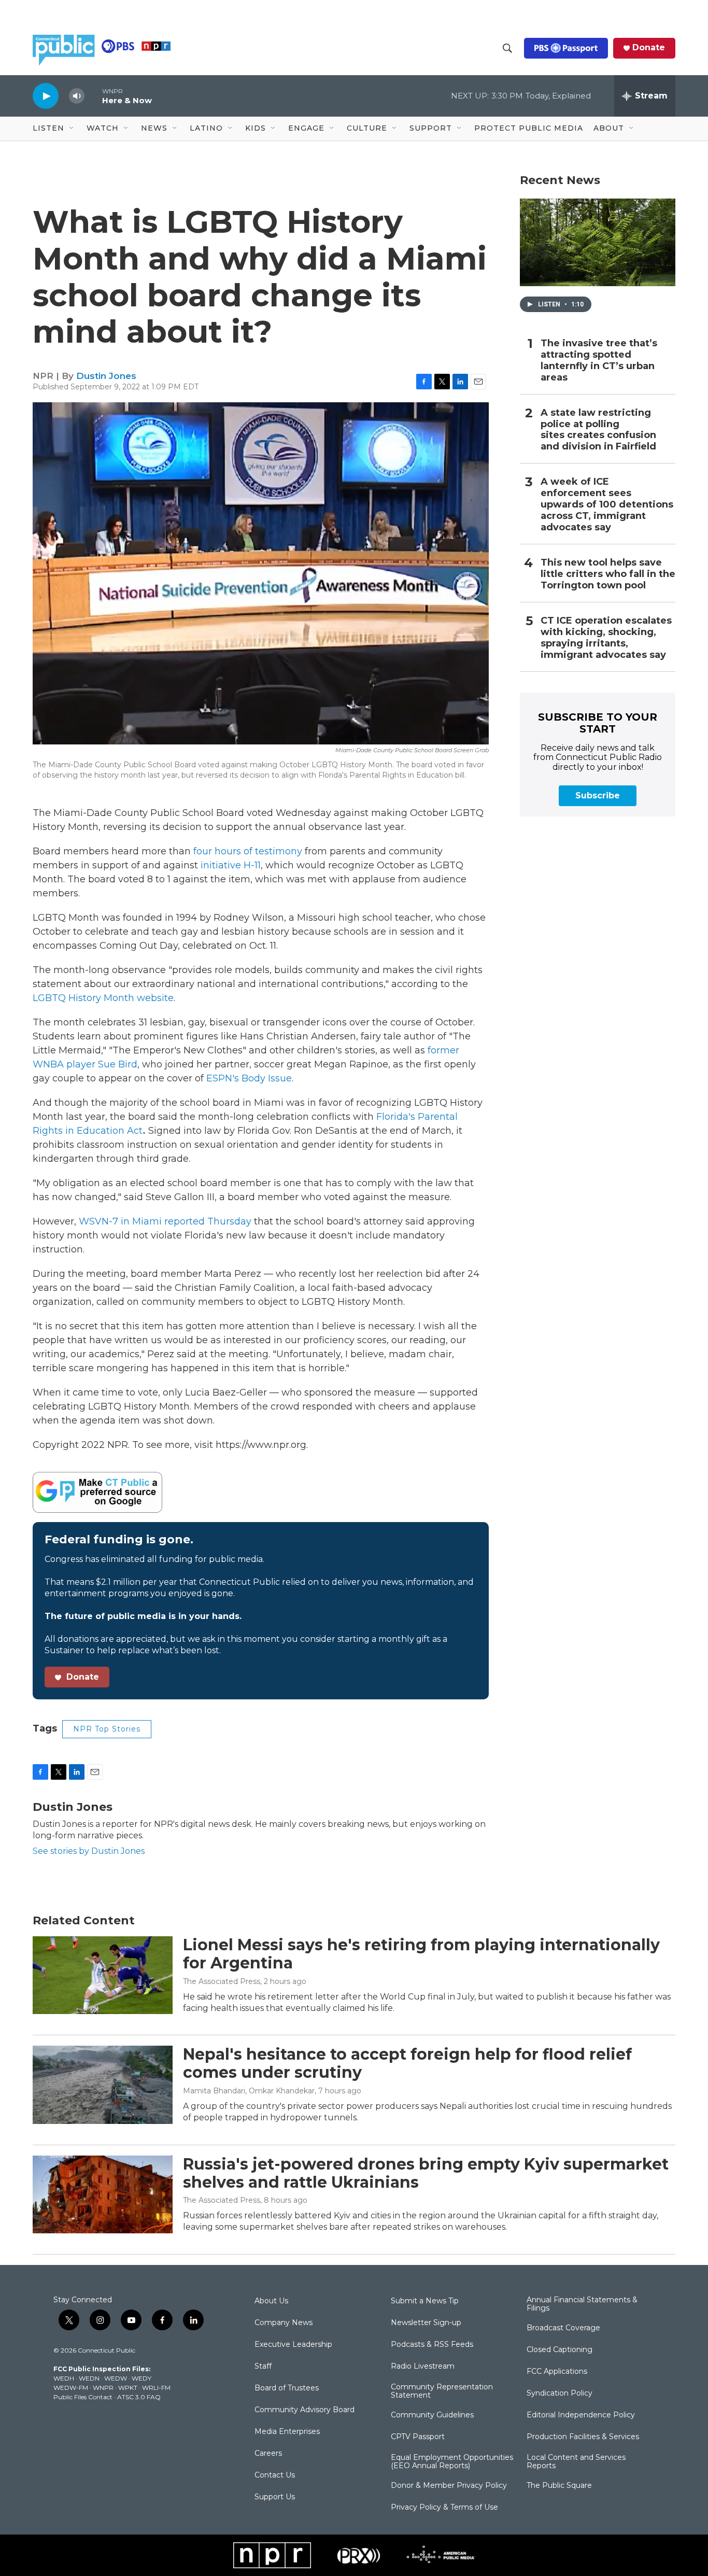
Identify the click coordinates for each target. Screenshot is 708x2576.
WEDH (64, 2378)
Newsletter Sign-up (426, 2323)
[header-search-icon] (507, 48)
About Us (271, 2301)
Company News (284, 2323)
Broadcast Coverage (563, 2328)
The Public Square (559, 2486)
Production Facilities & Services (583, 2437)
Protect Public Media (529, 128)
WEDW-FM (71, 2388)
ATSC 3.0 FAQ (139, 2397)
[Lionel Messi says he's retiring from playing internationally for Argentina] (103, 1975)
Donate (649, 48)
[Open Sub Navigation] (72, 129)
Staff (263, 2367)
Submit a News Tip (425, 2301)
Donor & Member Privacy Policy (449, 2486)
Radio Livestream (423, 2367)
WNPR (103, 2388)
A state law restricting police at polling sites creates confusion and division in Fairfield (598, 430)
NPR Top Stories (107, 1729)
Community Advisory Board (305, 2410)
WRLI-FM (156, 2388)
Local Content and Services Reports (576, 2462)
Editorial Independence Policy (581, 2415)
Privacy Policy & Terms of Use (444, 2508)
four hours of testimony (248, 851)
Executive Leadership (293, 2345)
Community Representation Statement (442, 2391)
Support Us (275, 2497)
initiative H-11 (231, 865)
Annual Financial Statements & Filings (582, 2304)
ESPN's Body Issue (249, 1078)
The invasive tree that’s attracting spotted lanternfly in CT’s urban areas (599, 361)
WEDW (116, 2378)
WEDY (141, 2378)
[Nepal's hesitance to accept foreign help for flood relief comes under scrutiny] (103, 2085)
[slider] (93, 96)
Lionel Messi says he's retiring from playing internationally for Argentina (421, 1954)
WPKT (128, 2388)
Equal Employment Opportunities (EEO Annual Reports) (452, 2462)
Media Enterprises (287, 2432)
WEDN (89, 2378)
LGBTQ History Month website (103, 998)
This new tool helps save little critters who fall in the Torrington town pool (608, 574)
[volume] (77, 96)
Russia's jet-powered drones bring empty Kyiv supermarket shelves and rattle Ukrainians (426, 2173)
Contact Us (275, 2475)
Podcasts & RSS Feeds (432, 2345)
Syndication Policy (560, 2394)
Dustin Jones (106, 376)
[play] (46, 96)
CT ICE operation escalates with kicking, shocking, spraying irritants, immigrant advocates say (606, 638)
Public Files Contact (83, 2397)
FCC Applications (557, 2372)
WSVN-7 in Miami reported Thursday (165, 1221)
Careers (268, 2454)
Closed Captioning (560, 2350)
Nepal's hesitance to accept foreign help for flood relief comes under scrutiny (407, 2063)
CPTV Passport (418, 2437)
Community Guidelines (432, 2415)
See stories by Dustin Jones (89, 1851)
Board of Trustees (287, 2388)
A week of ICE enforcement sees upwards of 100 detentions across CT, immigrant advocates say (607, 505)
